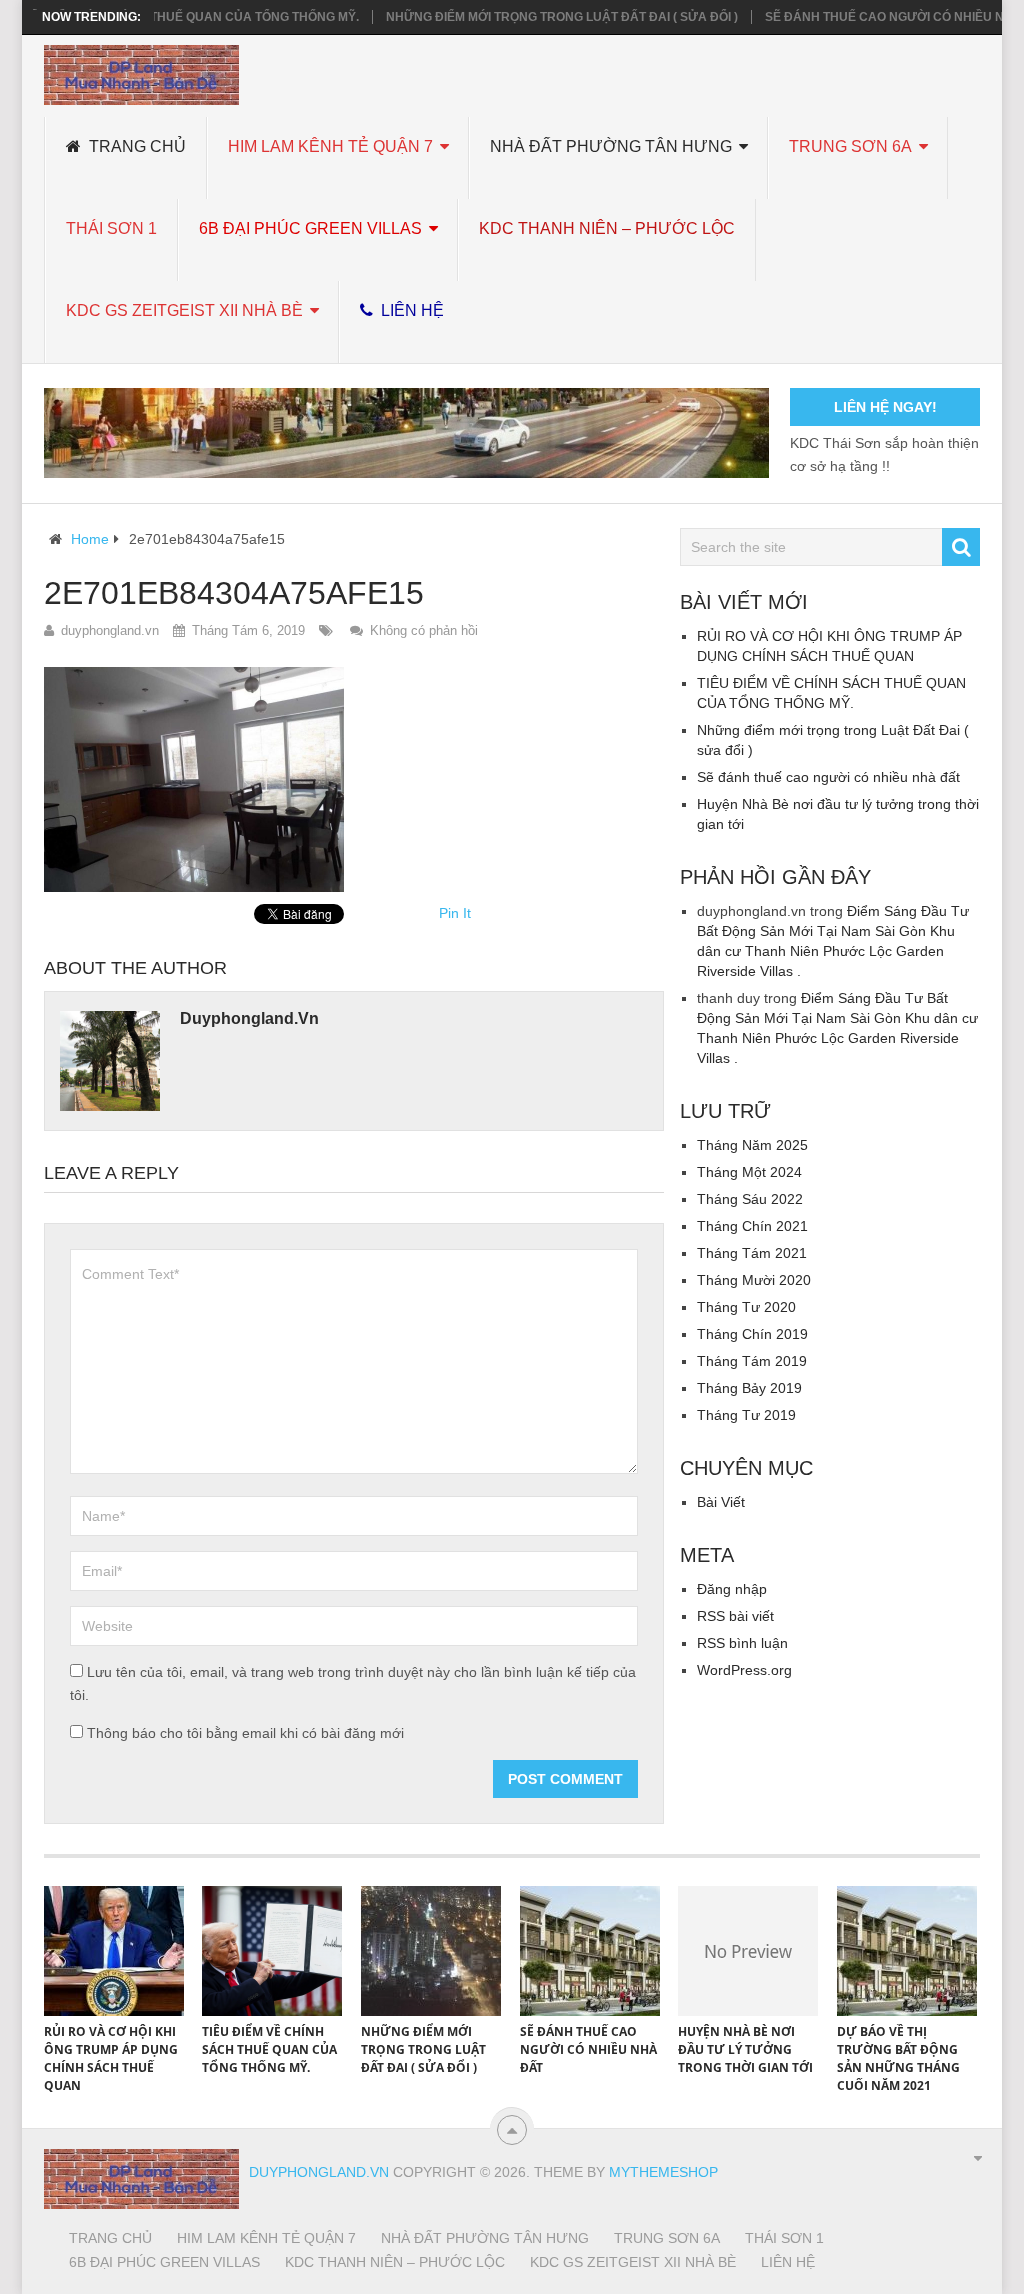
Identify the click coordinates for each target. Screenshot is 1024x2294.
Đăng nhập (732, 1589)
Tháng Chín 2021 (752, 1226)
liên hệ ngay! (885, 407)
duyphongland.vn (110, 630)
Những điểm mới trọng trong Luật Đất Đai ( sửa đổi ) (527, 17)
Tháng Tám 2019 (752, 1361)
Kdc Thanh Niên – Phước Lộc (607, 228)
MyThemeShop (663, 2172)
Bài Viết (721, 1502)
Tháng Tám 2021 (752, 1253)
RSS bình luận (742, 1643)
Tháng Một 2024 (749, 1172)
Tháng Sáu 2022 (750, 1199)
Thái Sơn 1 (111, 228)
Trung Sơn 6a (850, 146)
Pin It (455, 913)
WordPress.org (744, 1670)
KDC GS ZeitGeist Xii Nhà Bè (184, 310)
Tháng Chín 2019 (752, 1334)
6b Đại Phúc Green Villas (310, 228)
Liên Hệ (410, 310)
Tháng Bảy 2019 (749, 1388)
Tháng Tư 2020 (746, 1307)
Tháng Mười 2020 (754, 1280)
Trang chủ (135, 146)
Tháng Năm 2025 (752, 1145)
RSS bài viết (735, 1616)
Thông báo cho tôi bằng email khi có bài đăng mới (245, 1733)
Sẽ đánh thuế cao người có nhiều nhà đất (872, 17)
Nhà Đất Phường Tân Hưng (611, 146)
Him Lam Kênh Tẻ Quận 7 (330, 146)
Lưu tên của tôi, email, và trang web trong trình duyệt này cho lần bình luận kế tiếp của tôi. (353, 1683)
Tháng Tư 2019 (746, 1415)
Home (90, 539)
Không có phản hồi (424, 630)
